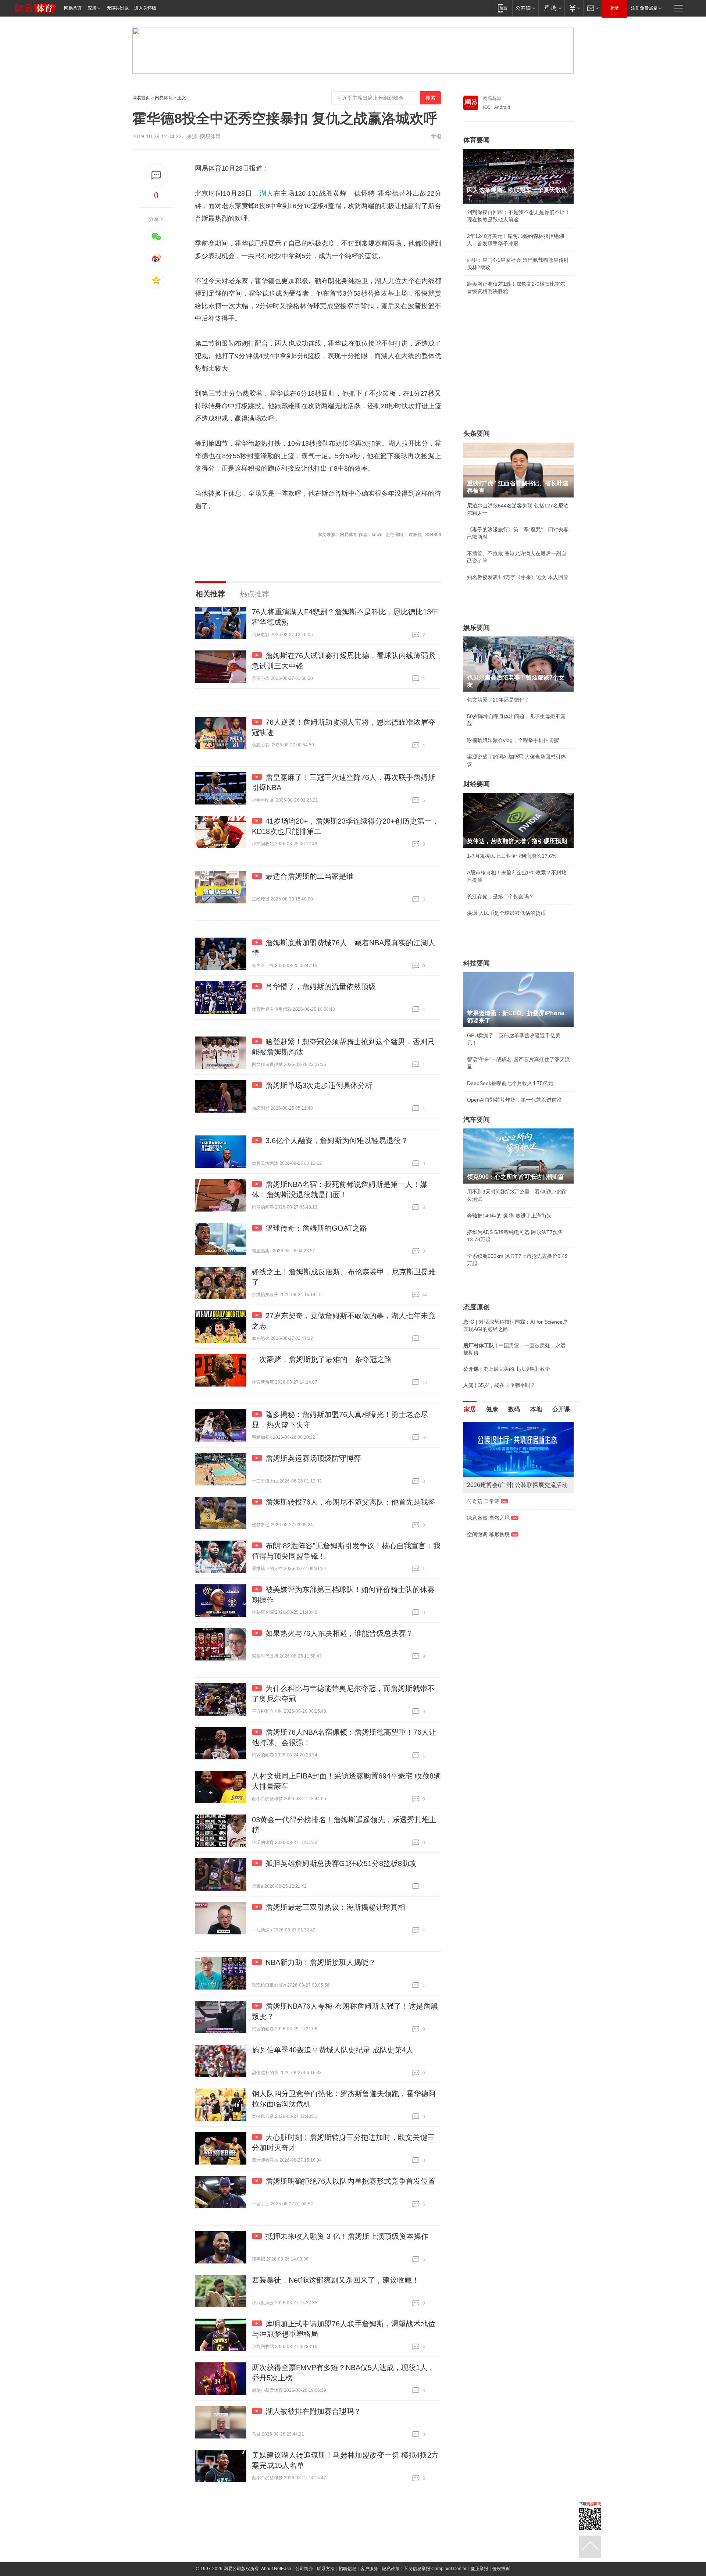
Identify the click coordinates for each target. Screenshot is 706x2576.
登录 (614, 8)
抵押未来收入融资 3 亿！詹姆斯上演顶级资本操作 (347, 2236)
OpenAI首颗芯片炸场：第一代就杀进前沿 (514, 1100)
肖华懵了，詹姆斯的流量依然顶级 (321, 986)
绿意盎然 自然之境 (488, 1518)
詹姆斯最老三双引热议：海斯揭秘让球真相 (335, 1907)
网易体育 (164, 98)
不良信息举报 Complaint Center (435, 2569)
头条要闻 (477, 434)
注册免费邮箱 (644, 8)
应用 (92, 8)
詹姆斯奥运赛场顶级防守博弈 (313, 1458)
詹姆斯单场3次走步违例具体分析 (319, 1085)
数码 (514, 1409)
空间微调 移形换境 (488, 1534)
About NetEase (276, 2569)
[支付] (574, 8)
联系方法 (326, 2569)
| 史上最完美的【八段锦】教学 (507, 1369)
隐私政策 (391, 2569)
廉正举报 (479, 2569)
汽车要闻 (477, 1120)
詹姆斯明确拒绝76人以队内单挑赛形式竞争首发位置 (350, 2181)
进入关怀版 (145, 8)
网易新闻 (492, 99)
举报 (436, 136)
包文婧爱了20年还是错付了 (498, 700)
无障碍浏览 (118, 8)
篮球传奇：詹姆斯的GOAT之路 (316, 1228)
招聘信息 (347, 2569)
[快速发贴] (156, 175)
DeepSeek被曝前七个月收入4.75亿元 (510, 1083)
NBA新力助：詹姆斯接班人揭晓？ (321, 1962)
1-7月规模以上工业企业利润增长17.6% (512, 856)
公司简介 (304, 2569)
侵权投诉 (501, 2569)
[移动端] (502, 8)
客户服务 (369, 2569)
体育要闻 (477, 140)
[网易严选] (551, 8)
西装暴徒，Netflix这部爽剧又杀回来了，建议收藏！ (336, 2280)
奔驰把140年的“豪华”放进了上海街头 (509, 1216)
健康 (492, 1409)
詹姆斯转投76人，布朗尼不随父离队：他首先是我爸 (350, 1502)
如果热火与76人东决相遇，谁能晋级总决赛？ (339, 1633)
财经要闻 (477, 784)
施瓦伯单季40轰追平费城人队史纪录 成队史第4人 (333, 2050)
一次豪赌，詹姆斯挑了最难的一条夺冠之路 (322, 1359)
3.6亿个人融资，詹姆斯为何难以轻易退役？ (337, 1141)
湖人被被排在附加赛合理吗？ (313, 2411)
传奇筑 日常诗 (483, 1501)
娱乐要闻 (477, 628)
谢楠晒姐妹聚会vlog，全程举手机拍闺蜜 (513, 740)
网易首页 (73, 8)
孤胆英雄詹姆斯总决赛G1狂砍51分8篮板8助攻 (341, 1863)
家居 (470, 1409)
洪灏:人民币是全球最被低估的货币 (506, 913)
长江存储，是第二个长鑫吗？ (500, 896)
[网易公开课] (525, 8)
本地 (536, 1409)
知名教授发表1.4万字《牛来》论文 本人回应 (518, 577)
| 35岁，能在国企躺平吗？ (499, 1385)
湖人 (267, 193)
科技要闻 (477, 963)
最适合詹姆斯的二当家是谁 (310, 876)
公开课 (561, 1409)
